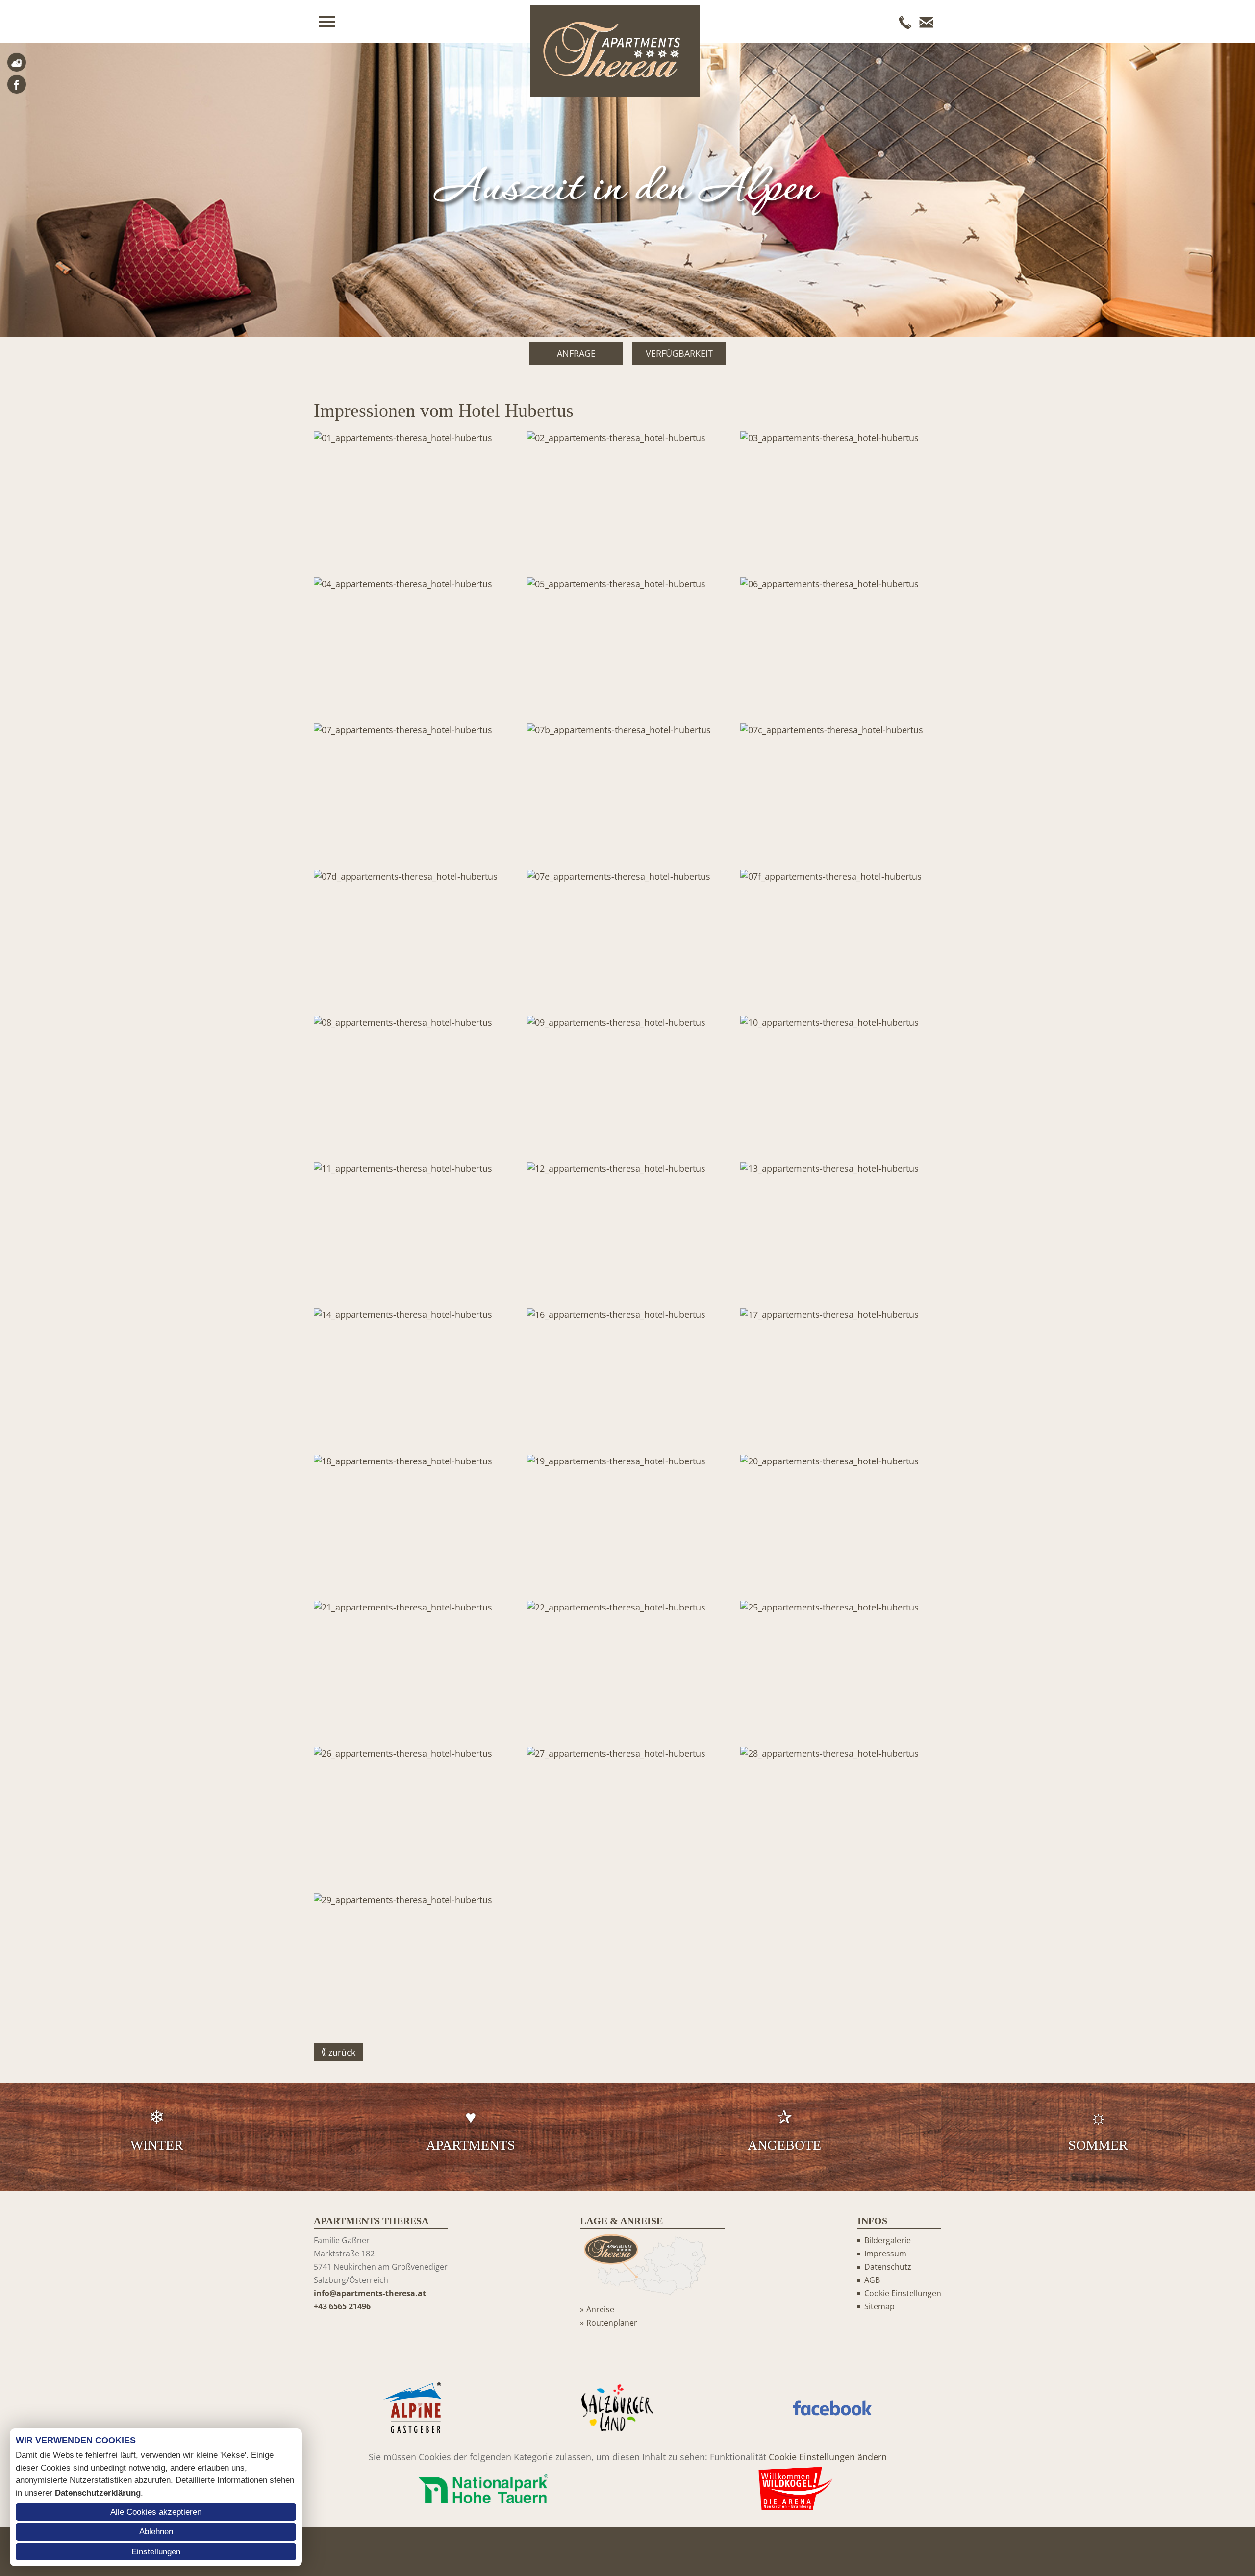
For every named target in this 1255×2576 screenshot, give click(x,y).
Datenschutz (888, 2267)
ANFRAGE (576, 353)
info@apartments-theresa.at (370, 2293)
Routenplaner (612, 2323)
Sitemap (879, 2306)
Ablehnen (156, 2532)
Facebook (17, 84)
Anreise (600, 2309)
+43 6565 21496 (342, 2306)
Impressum (885, 2254)
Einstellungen (156, 2552)
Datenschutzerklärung (98, 2493)
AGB (872, 2280)
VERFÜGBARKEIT (679, 353)
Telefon (905, 22)
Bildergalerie (888, 2240)
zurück (342, 2052)
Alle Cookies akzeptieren (156, 2512)
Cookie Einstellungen (903, 2293)
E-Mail (926, 22)
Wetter (17, 62)
